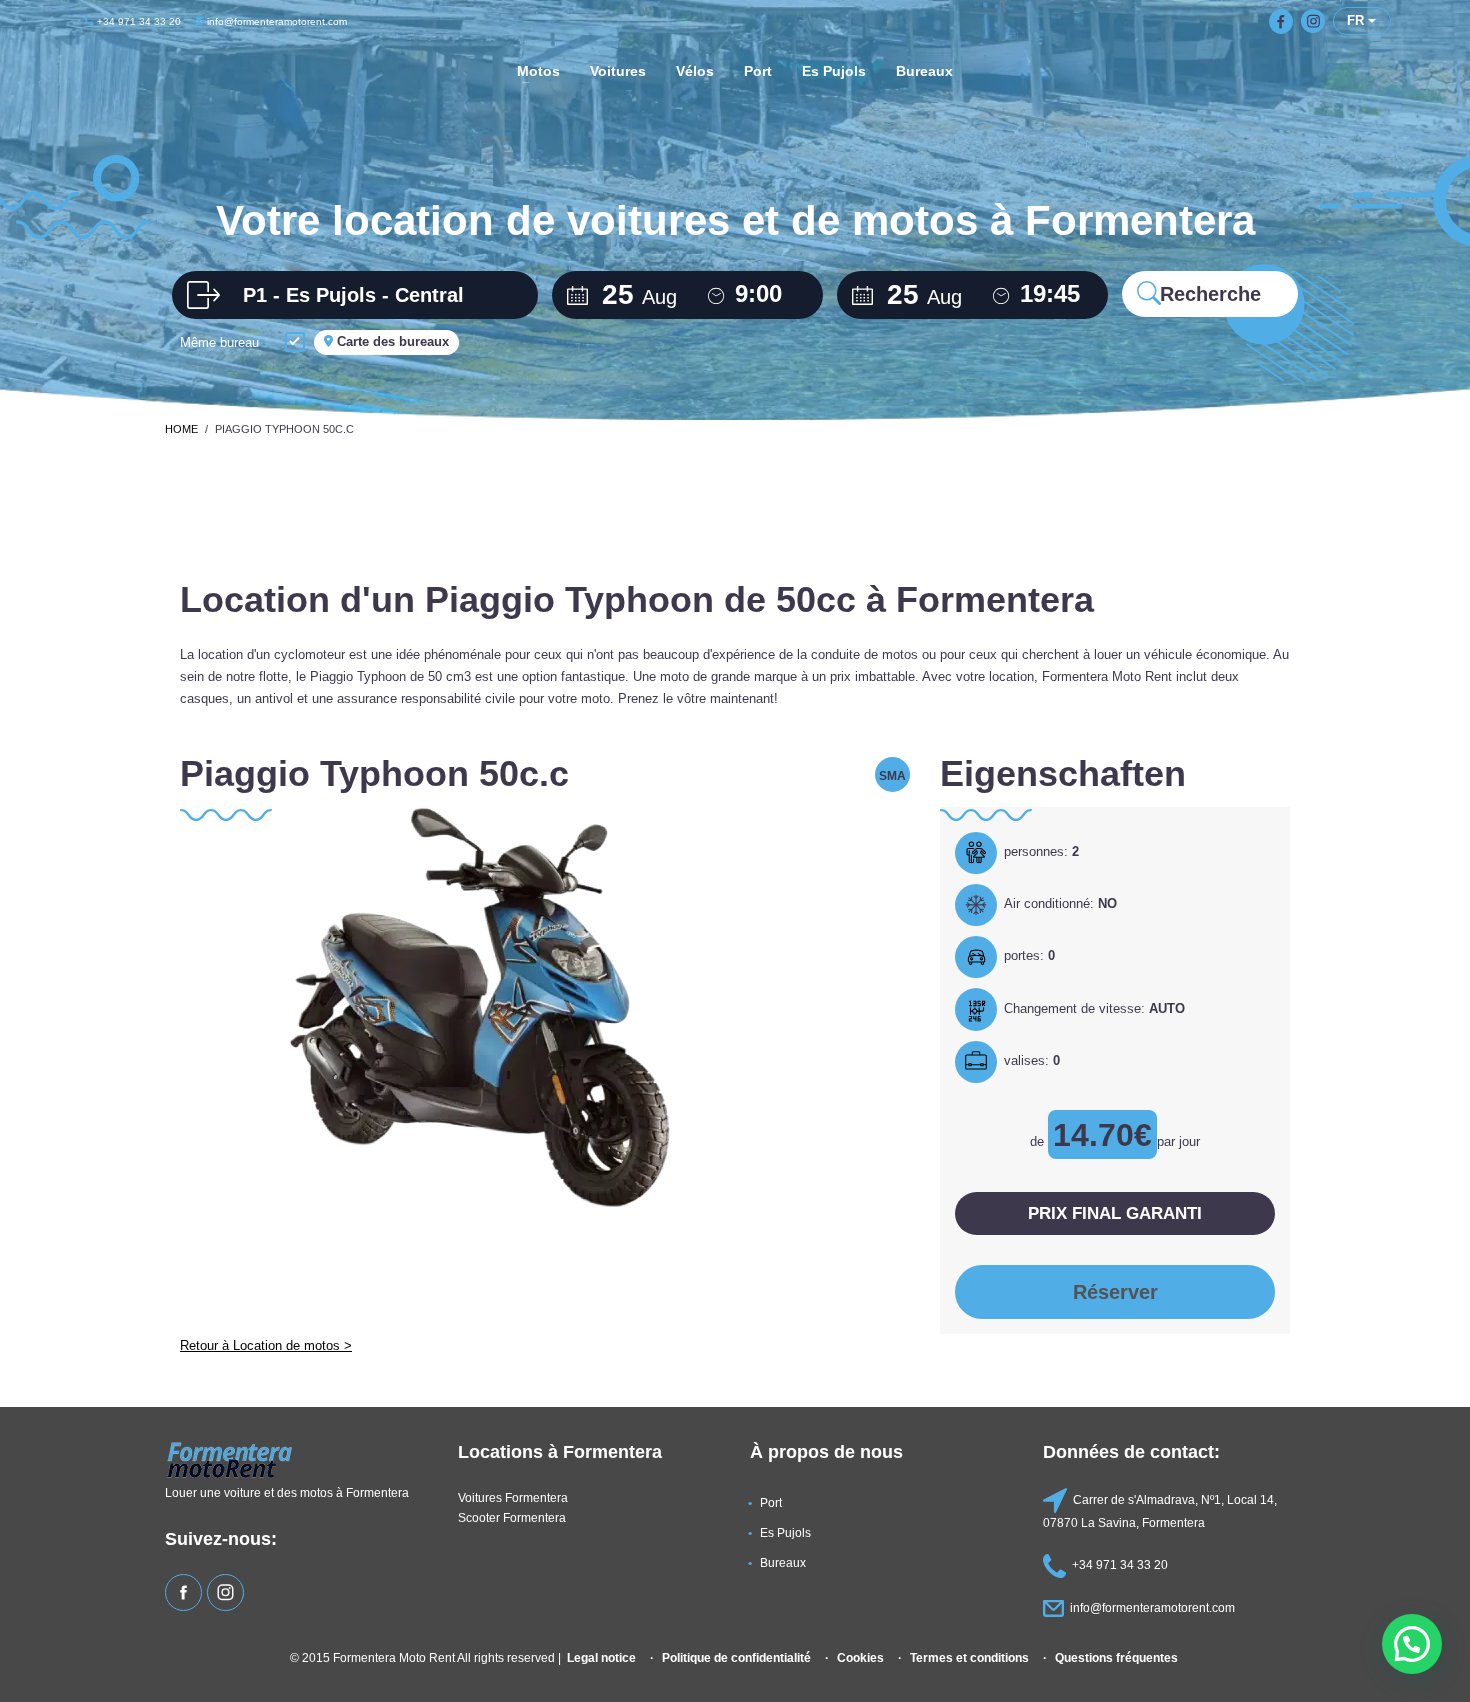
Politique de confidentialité (736, 1657)
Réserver (1115, 1292)
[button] (1412, 1644)
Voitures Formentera (513, 1497)
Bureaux (783, 1562)
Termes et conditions (969, 1657)
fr (1357, 20)
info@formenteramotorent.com (275, 21)
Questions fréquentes (1116, 1657)
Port (771, 1502)
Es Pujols (785, 1532)
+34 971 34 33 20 (137, 21)
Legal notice (601, 1657)
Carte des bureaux (391, 341)
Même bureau (219, 342)
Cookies (860, 1657)
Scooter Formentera (512, 1517)
